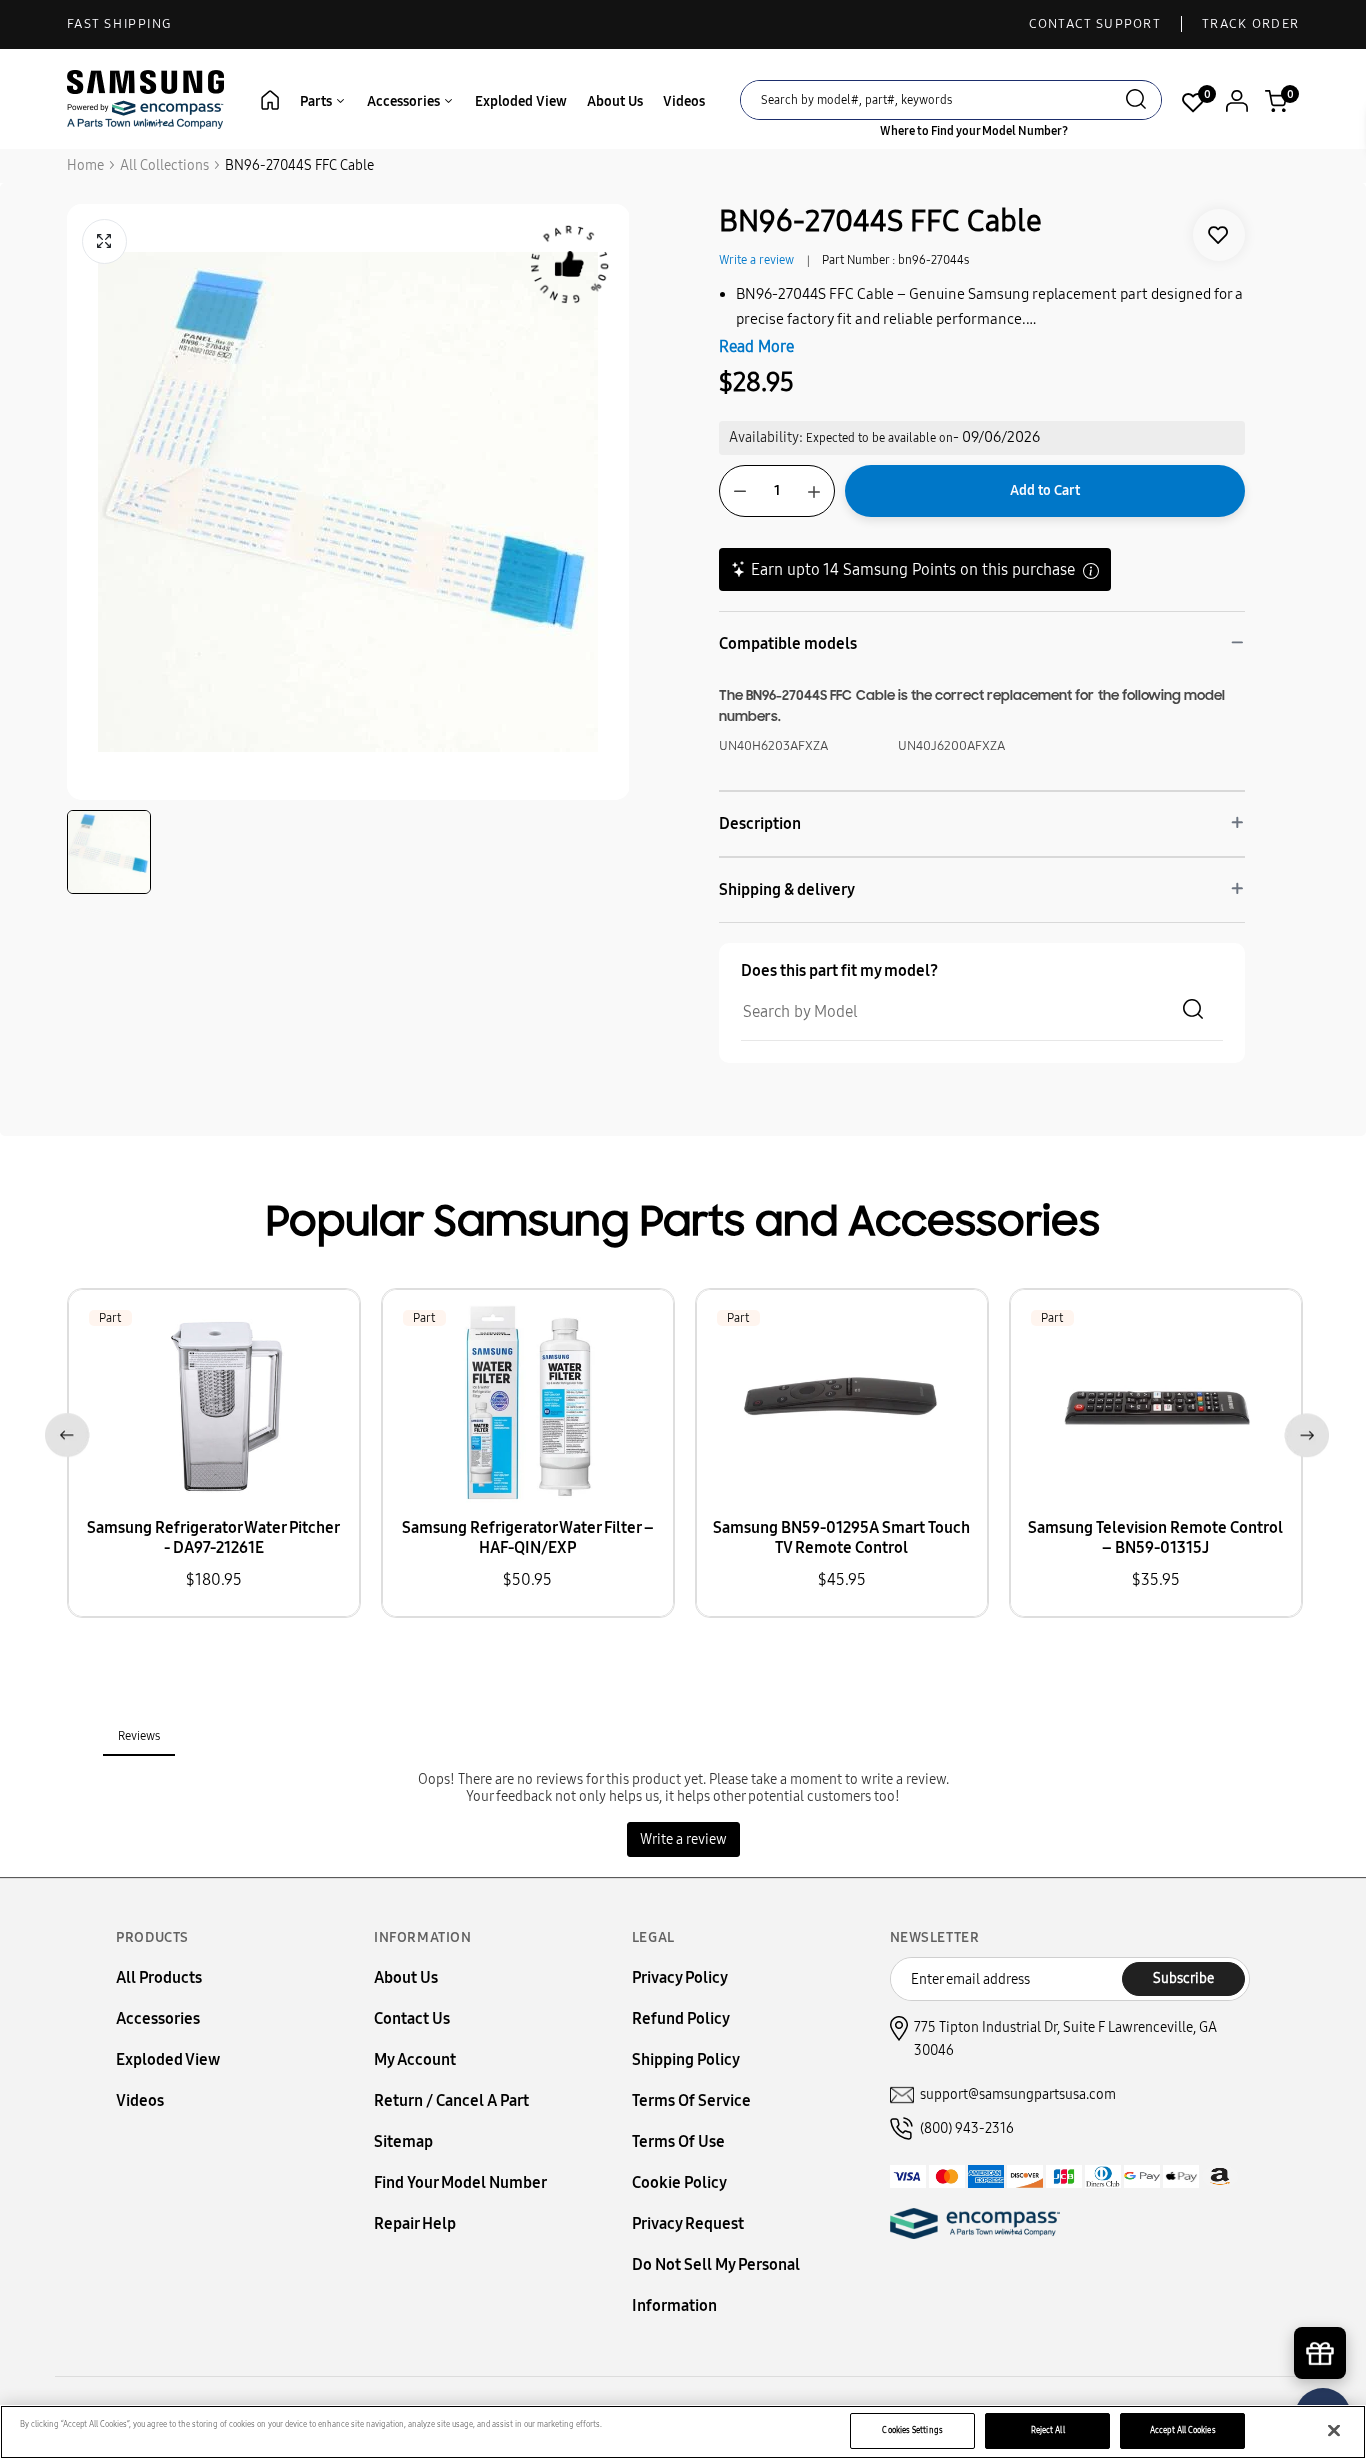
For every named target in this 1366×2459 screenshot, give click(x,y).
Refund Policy (681, 2018)
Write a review (756, 260)
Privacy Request (688, 2223)
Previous (63, 1431)
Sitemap (403, 2141)
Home (85, 165)
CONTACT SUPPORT (1095, 24)
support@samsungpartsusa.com (1018, 2094)
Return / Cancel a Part (451, 2100)
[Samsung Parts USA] (146, 98)
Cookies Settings (912, 2430)
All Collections (164, 165)
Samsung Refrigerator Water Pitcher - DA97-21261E (213, 1537)
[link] (1219, 235)
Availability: (766, 437)
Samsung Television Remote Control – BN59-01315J (1155, 1537)
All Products (159, 1977)
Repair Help (415, 2223)
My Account (415, 2059)
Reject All (1048, 2430)
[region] (683, 2432)
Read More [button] (756, 346)
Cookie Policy (679, 2182)
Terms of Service (691, 2100)
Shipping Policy (686, 2059)
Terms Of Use (678, 2141)
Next (1302, 1431)
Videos (684, 101)
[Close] (1334, 2431)
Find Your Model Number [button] (460, 2182)
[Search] (1136, 101)
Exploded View (521, 101)
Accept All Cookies (1182, 2430)
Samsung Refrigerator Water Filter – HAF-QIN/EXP (528, 1537)
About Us (615, 101)
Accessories (405, 101)
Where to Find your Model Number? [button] (974, 131)
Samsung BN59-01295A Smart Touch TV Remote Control (841, 1537)
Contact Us (412, 2018)
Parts (317, 101)
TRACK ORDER (1250, 24)
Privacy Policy (680, 1977)
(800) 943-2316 (967, 2128)
